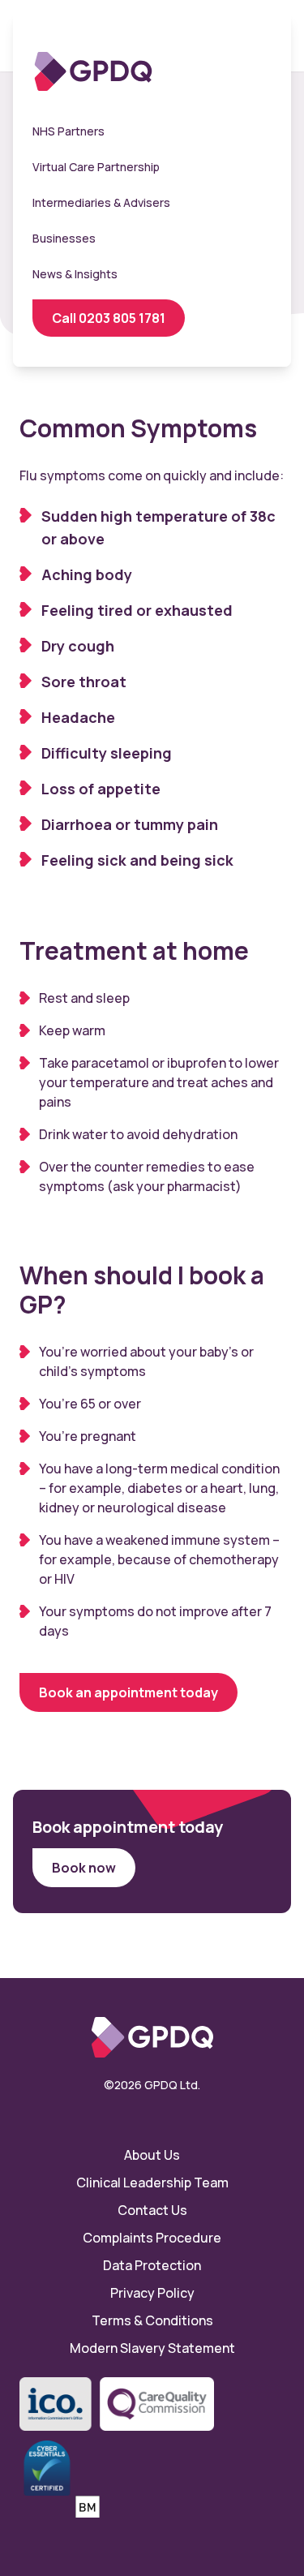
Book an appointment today (128, 1692)
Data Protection (152, 2265)
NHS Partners (69, 131)
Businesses (64, 238)
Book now (84, 1868)
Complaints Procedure (152, 2238)
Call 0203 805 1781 (109, 318)
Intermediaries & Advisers (101, 202)
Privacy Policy (152, 2293)
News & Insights (75, 274)
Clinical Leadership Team (152, 2183)
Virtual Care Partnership (96, 167)
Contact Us (152, 2210)
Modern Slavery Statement (152, 2348)
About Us (152, 2155)
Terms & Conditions (152, 2320)
